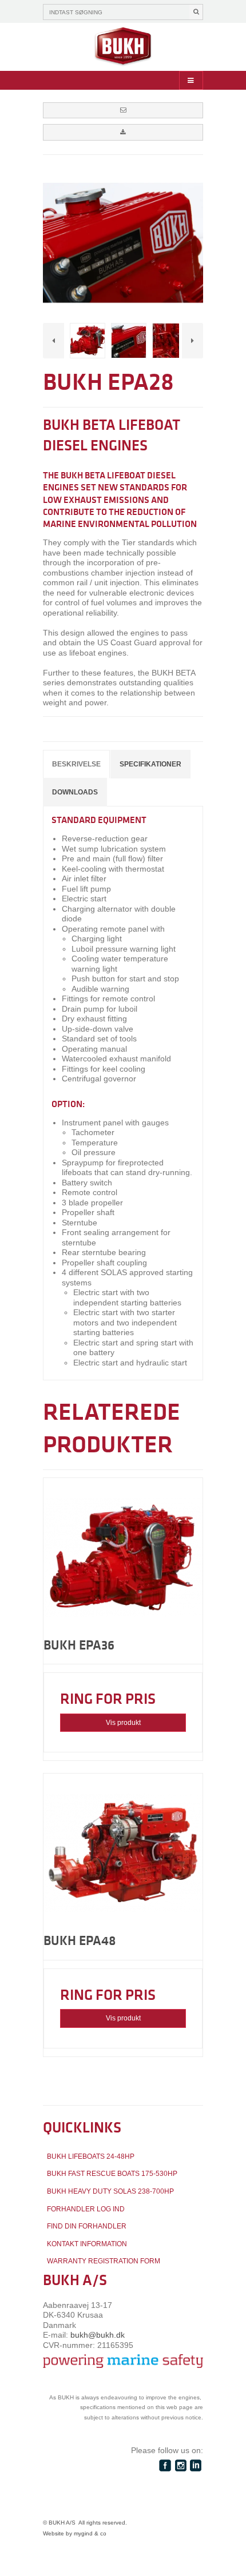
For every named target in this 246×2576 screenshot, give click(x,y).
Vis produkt (123, 1723)
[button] (123, 110)
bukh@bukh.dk (98, 2335)
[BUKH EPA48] (123, 1853)
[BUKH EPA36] (123, 1557)
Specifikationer (150, 764)
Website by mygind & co (75, 2533)
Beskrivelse (76, 764)
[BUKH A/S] (123, 47)
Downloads (75, 792)
